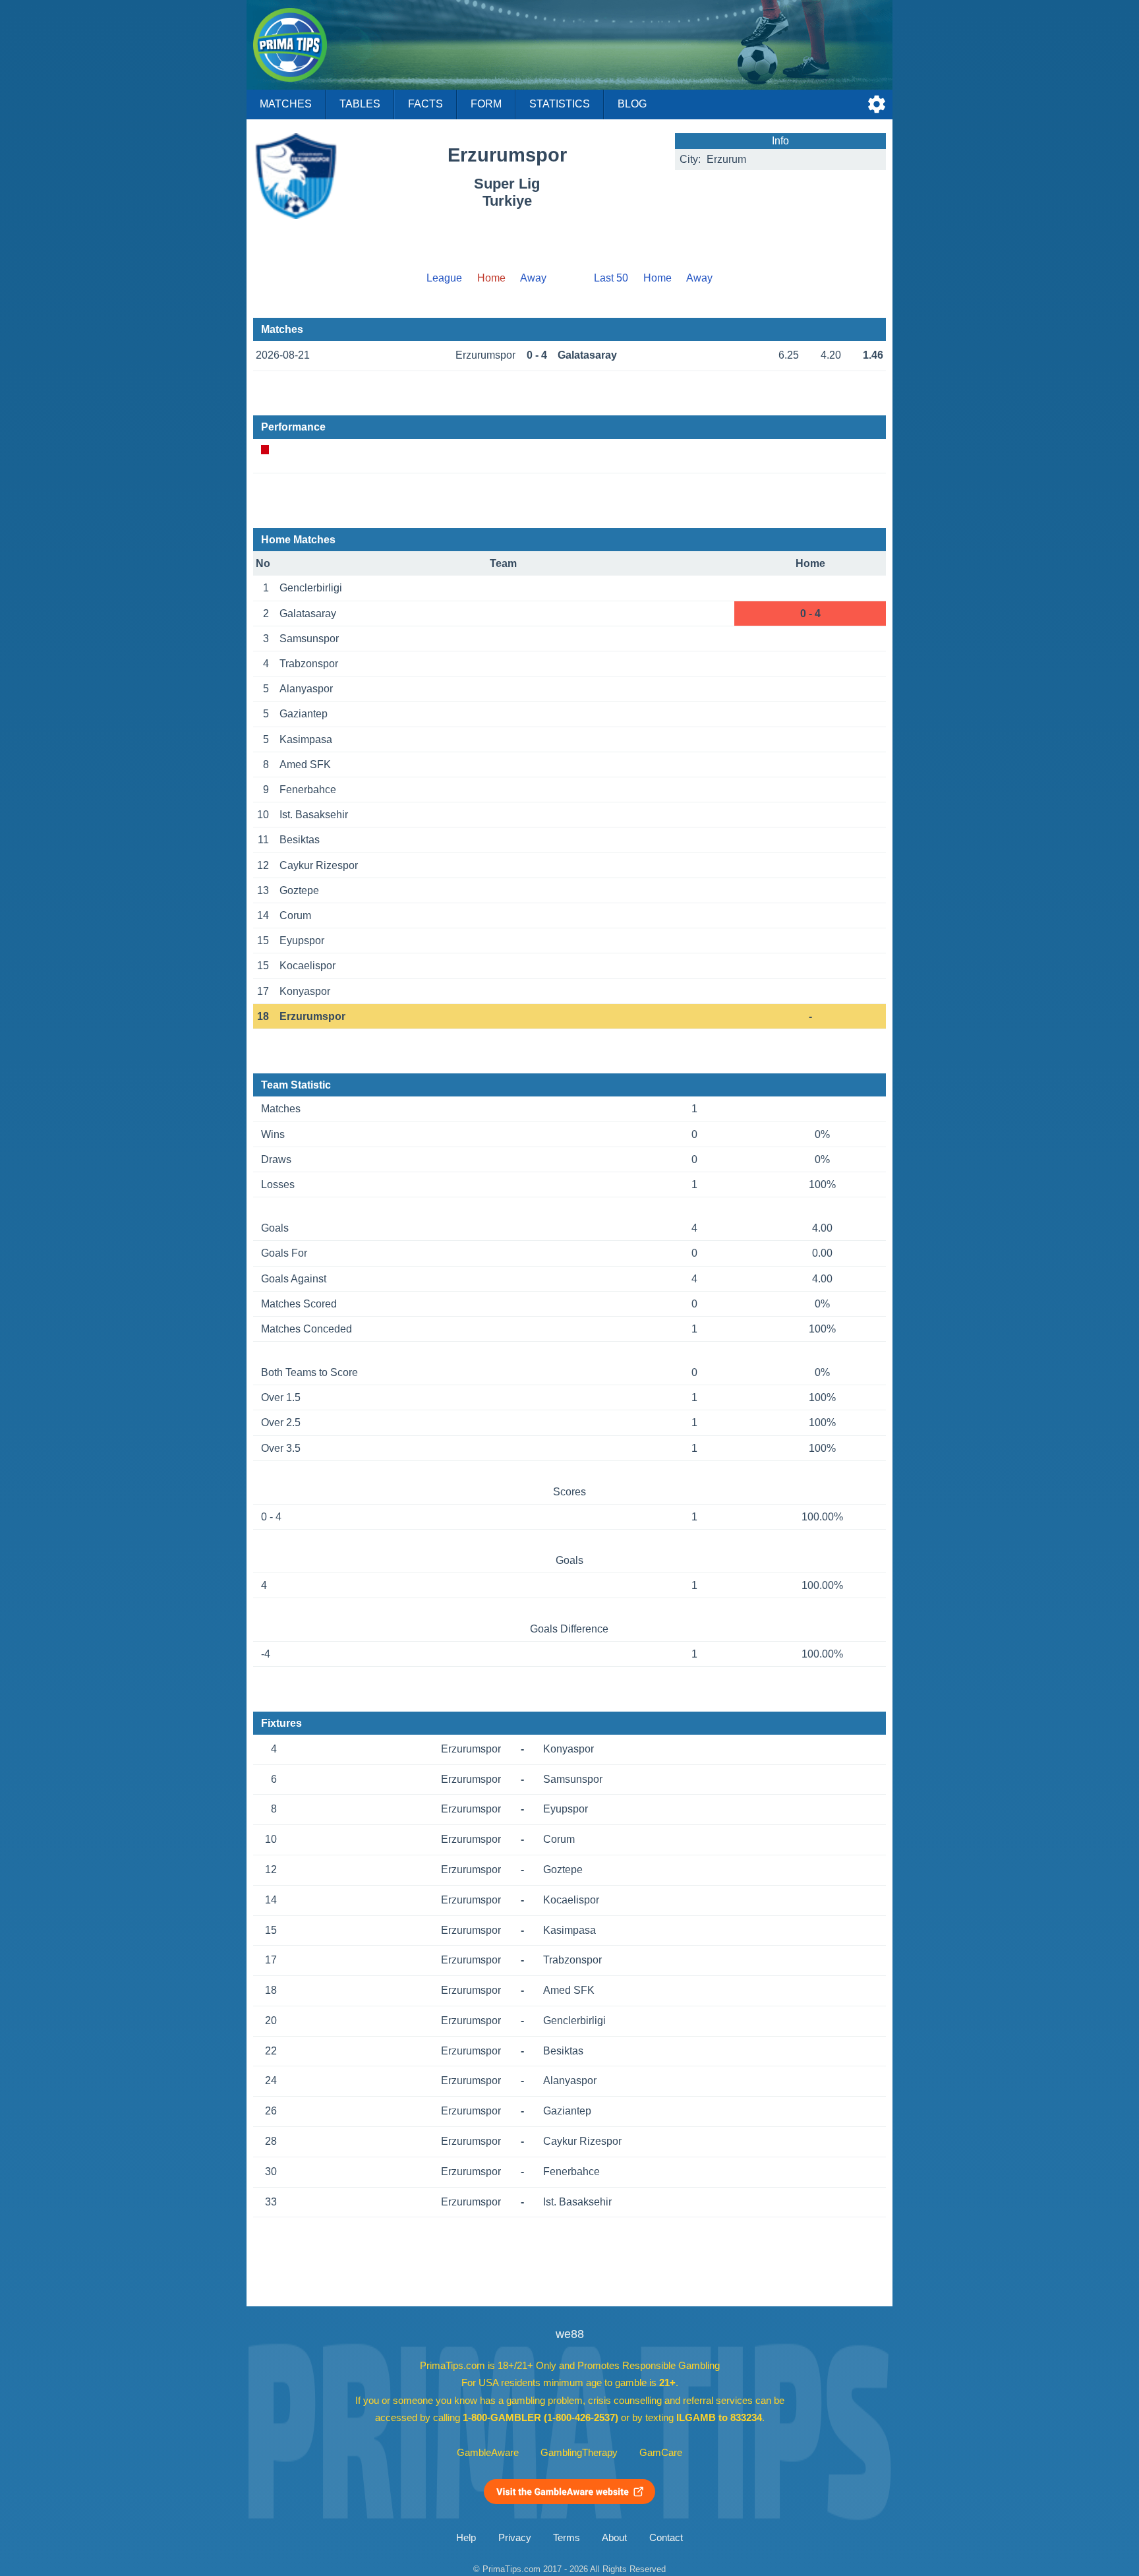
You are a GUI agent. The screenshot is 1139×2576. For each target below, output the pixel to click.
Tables (360, 104)
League (444, 278)
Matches (286, 104)
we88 (570, 2334)
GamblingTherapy (579, 2453)
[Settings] (877, 104)
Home (657, 278)
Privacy (515, 2538)
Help (466, 2538)
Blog (632, 104)
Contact (666, 2538)
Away (533, 278)
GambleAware (488, 2453)
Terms (567, 2538)
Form (486, 104)
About (614, 2538)
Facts (425, 104)
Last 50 (611, 278)
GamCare (661, 2453)
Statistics (560, 104)
